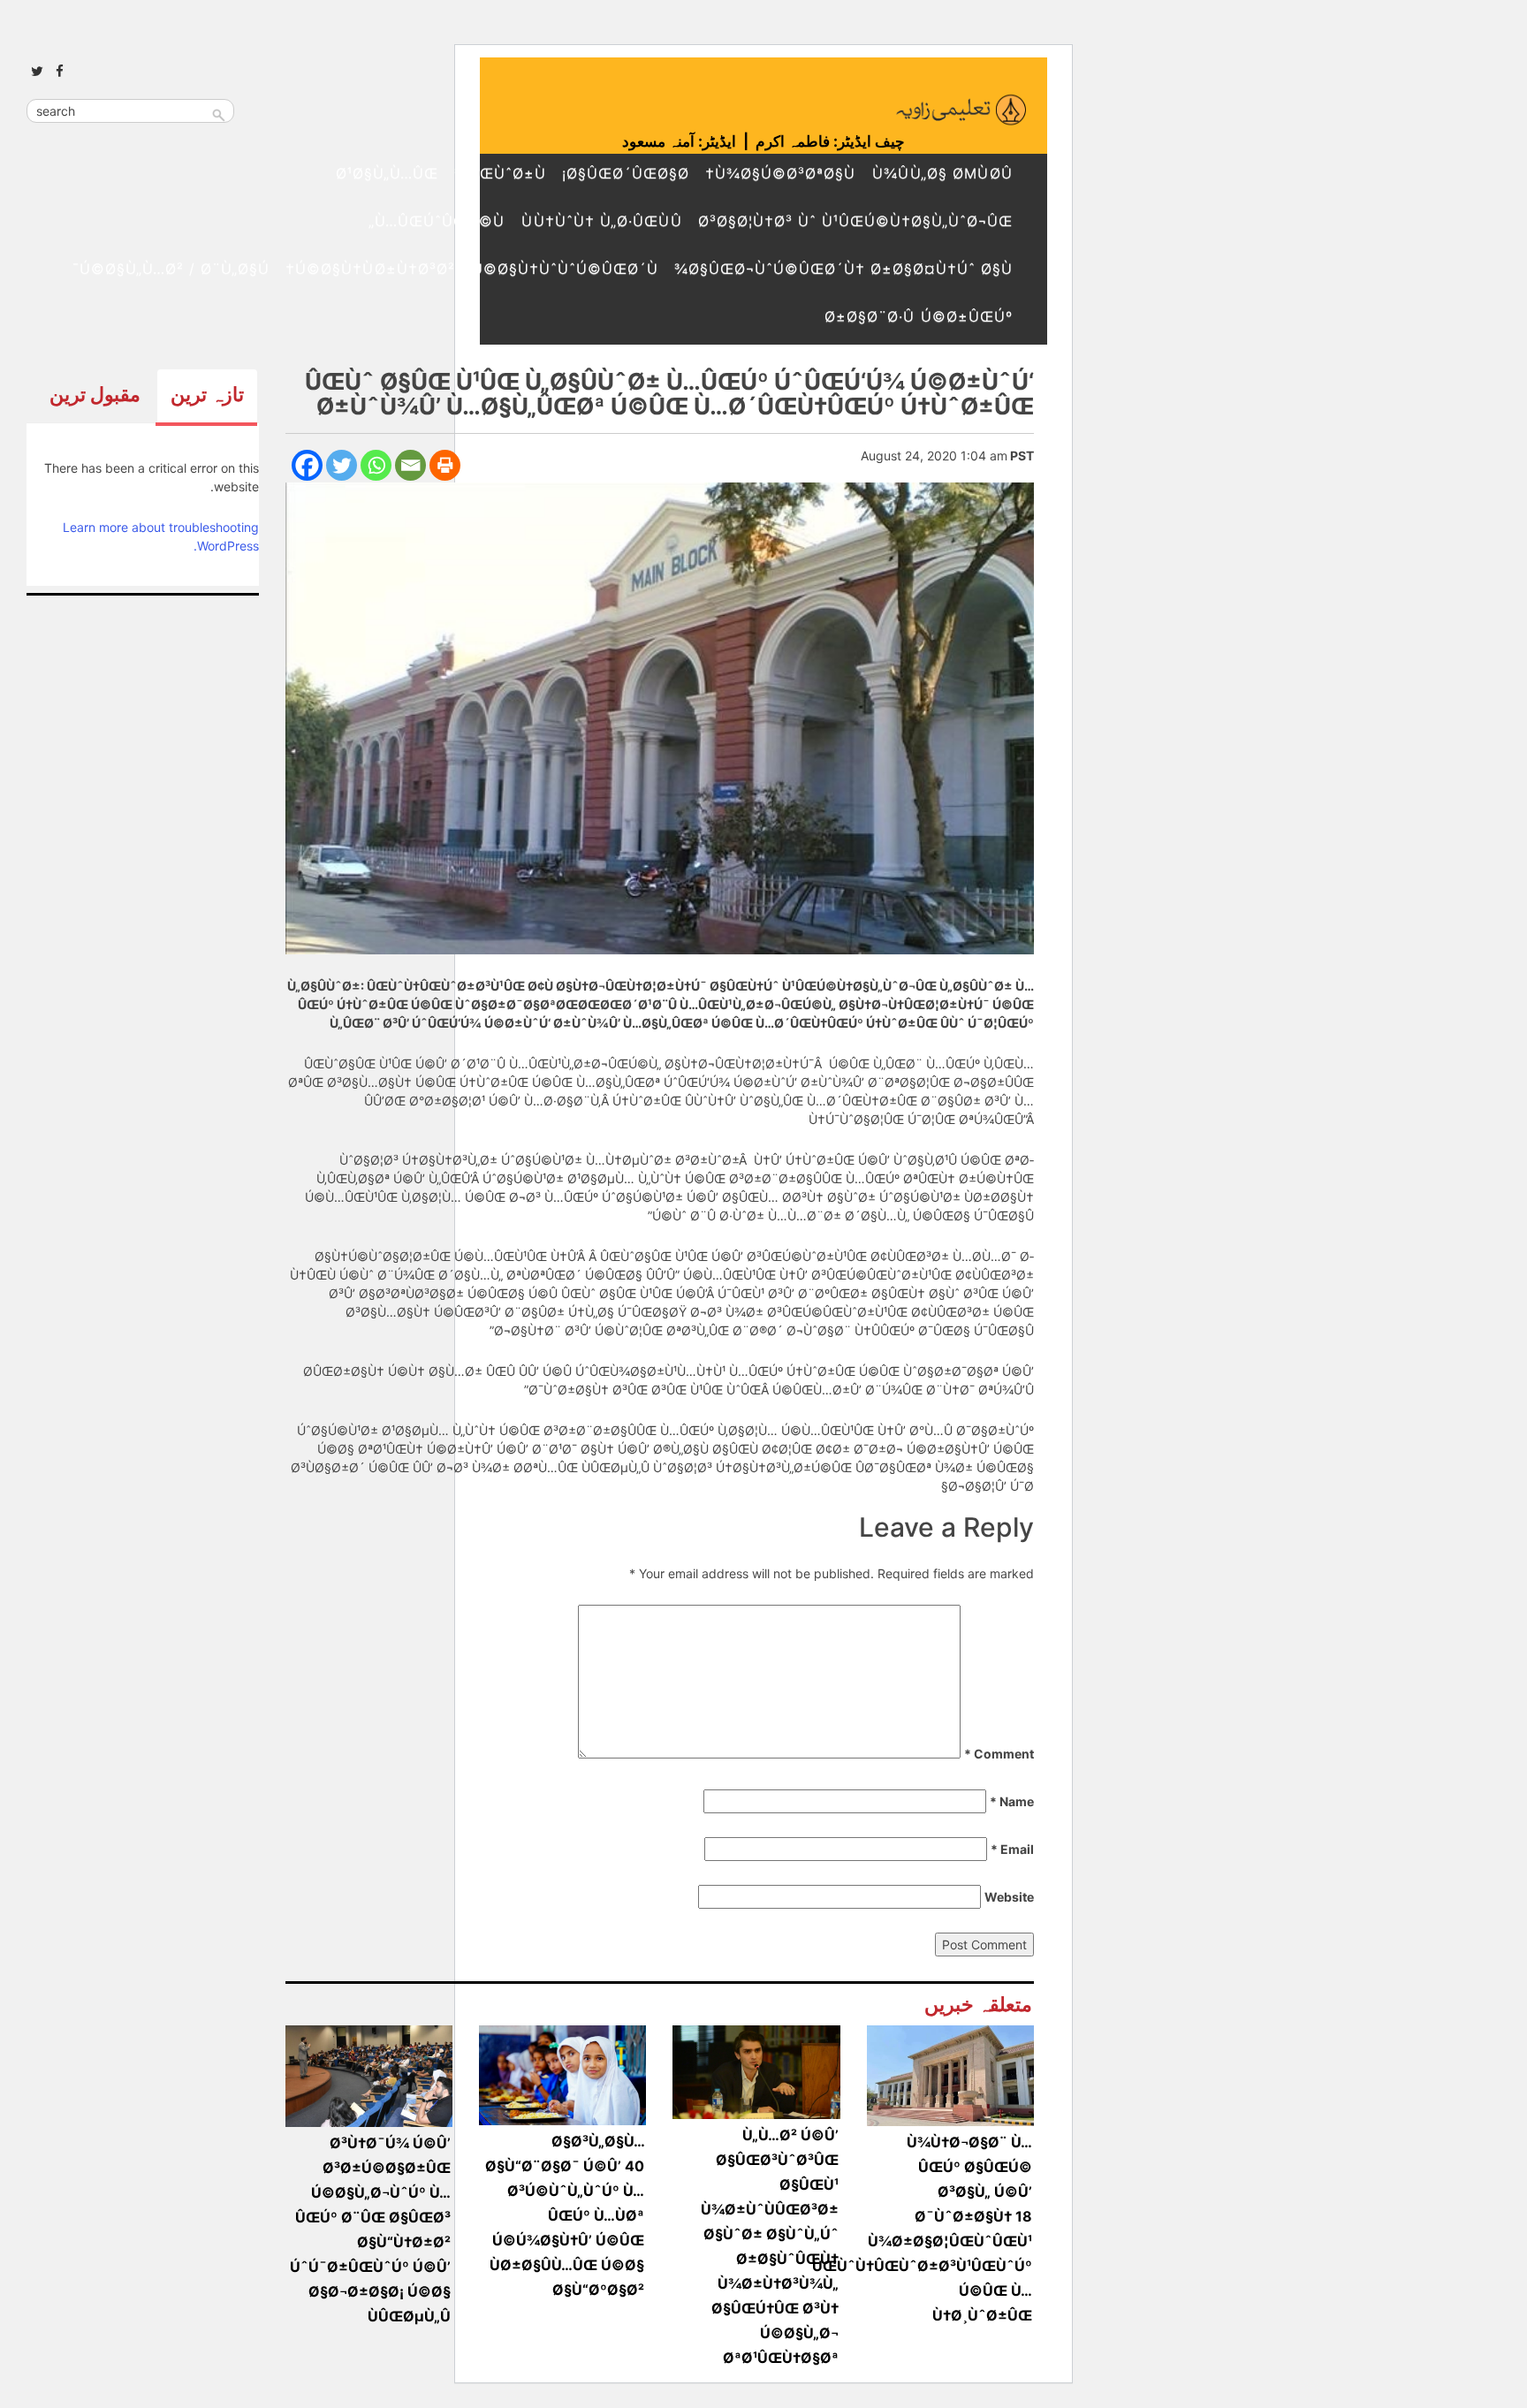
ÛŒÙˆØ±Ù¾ (500, 173)
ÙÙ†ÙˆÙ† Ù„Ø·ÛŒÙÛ (601, 221)
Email (1012, 1849)
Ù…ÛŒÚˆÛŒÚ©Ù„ (437, 221)
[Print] (445, 465)
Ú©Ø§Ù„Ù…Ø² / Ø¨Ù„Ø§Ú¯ (171, 269)
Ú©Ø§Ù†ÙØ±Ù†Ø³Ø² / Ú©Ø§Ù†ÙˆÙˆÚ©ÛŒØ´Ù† (472, 269)
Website (1009, 1897)
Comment (999, 1754)
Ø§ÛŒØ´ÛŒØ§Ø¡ (626, 173)
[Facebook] (307, 465)
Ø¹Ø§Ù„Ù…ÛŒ (387, 173)
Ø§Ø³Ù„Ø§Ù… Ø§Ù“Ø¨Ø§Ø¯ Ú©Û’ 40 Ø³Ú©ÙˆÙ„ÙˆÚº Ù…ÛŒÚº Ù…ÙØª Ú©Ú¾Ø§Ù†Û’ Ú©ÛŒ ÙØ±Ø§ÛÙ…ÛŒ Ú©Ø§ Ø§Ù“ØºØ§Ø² (565, 2215)
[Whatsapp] (376, 465)
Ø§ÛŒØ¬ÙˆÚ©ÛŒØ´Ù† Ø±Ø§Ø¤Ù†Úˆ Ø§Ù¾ (843, 269)
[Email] (410, 465)
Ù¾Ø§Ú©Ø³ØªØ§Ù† (780, 173)
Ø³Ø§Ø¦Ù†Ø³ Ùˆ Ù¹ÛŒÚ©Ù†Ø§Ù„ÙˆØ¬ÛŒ (855, 221)
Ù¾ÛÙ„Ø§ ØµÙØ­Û (942, 173)
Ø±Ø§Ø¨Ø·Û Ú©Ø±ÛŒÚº (919, 316)
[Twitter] (342, 465)
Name (1012, 1801)
